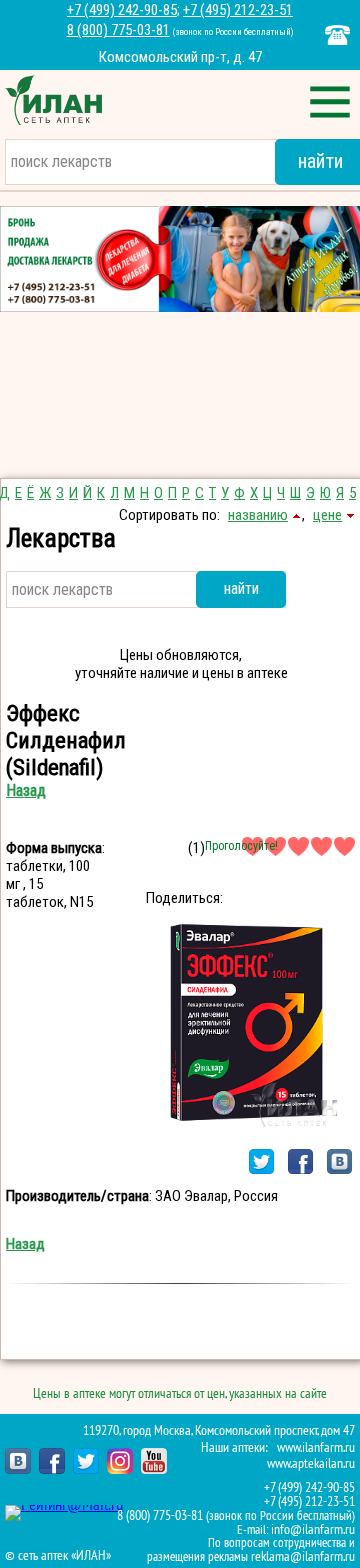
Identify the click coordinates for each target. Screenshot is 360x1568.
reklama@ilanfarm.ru (303, 1556)
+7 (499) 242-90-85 (122, 10)
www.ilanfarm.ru (316, 1447)
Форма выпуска (54, 848)
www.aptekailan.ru (311, 1463)
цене (327, 515)
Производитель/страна (77, 1196)
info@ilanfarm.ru (313, 1529)
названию (258, 515)
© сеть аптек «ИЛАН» (58, 1556)
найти (241, 588)
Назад (26, 790)
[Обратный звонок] (337, 35)
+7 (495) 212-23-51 (238, 10)
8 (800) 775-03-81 (118, 30)
